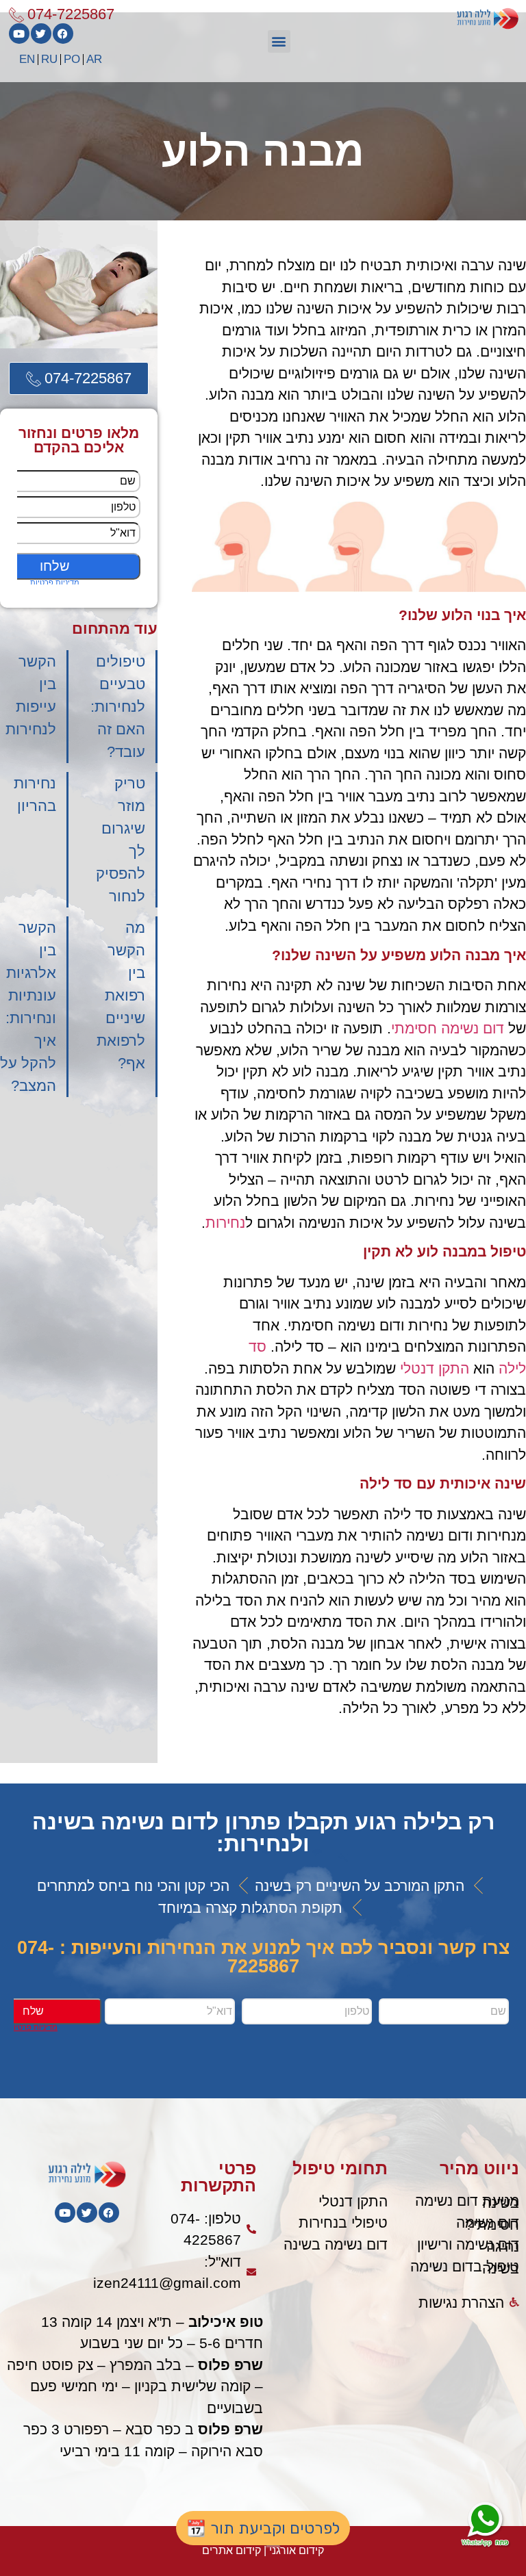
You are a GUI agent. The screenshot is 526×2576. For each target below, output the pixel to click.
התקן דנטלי (435, 1368)
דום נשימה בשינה (336, 2244)
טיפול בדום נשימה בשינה (465, 2267)
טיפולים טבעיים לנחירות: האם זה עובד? (118, 707)
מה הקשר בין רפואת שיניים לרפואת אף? (121, 995)
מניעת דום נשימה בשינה (467, 2202)
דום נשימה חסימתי (448, 1028)
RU (49, 59)
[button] (279, 41)
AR (94, 59)
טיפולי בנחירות (343, 2223)
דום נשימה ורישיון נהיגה (468, 2245)
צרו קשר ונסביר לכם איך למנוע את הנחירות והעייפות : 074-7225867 (263, 1957)
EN (27, 59)
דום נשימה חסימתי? (488, 2224)
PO (72, 59)
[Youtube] (19, 34)
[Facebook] (63, 34)
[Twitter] (41, 34)
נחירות (225, 1223)
